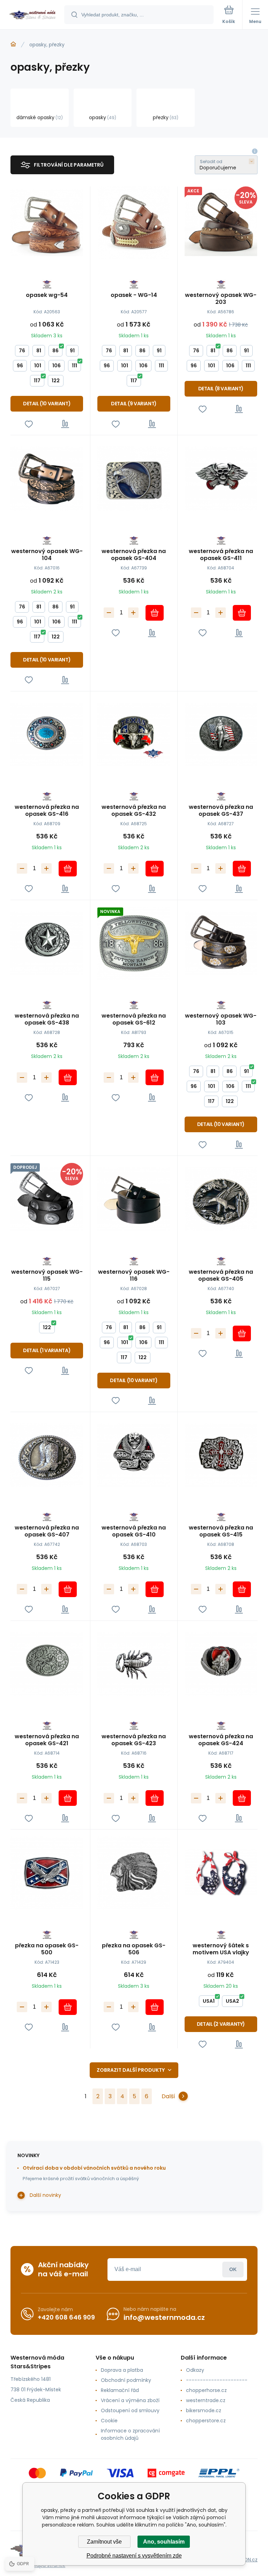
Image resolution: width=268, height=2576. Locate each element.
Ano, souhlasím (164, 2542)
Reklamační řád (120, 2390)
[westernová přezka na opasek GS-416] (47, 735)
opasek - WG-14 (134, 295)
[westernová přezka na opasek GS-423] (134, 1664)
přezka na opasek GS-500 (47, 1949)
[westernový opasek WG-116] (134, 1199)
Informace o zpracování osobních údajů (130, 2434)
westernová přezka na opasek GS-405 (221, 1275)
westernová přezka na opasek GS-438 (47, 1019)
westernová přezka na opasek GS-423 (134, 1740)
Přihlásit (233, 2270)
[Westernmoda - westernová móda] (13, 44)
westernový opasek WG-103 (221, 1019)
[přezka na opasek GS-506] (134, 1873)
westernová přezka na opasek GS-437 (221, 811)
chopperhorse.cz (206, 2390)
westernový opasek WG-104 (47, 555)
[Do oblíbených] (29, 424)
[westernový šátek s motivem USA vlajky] (221, 1873)
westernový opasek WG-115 (47, 1275)
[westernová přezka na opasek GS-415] (221, 1455)
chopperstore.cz (206, 2421)
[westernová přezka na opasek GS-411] (221, 478)
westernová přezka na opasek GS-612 (134, 1019)
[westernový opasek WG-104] (47, 478)
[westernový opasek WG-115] (47, 1199)
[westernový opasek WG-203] (221, 223)
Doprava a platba (122, 2370)
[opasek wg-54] (47, 223)
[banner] (32, 15)
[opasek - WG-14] (134, 223)
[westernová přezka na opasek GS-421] (47, 1664)
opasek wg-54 (47, 295)
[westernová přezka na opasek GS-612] (134, 943)
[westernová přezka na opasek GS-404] (134, 478)
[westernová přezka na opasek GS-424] (221, 1664)
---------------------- (217, 2380)
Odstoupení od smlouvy (130, 2410)
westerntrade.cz (206, 2400)
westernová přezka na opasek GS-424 (221, 1740)
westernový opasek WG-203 (221, 299)
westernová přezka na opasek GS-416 (47, 811)
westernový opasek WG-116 (134, 1275)
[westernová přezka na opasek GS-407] (47, 1455)
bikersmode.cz (204, 2410)
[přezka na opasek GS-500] (47, 1873)
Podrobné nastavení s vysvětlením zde (134, 2556)
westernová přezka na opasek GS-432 (134, 811)
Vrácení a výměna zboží (130, 2400)
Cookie (109, 2421)
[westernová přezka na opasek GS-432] (134, 735)
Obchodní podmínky (126, 2380)
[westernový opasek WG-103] (221, 943)
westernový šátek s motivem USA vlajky (221, 1949)
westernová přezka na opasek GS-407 (47, 1531)
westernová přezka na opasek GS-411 (221, 555)
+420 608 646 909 (66, 2317)
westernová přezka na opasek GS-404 (134, 555)
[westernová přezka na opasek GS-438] (47, 943)
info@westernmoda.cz (164, 2317)
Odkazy (195, 2370)
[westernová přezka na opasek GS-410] (134, 1455)
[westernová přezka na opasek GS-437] (221, 735)
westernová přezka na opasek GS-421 (47, 1740)
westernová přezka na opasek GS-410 (134, 1531)
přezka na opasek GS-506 (134, 1949)
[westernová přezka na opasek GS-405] (221, 1199)
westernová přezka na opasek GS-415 (221, 1531)
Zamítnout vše (104, 2542)
